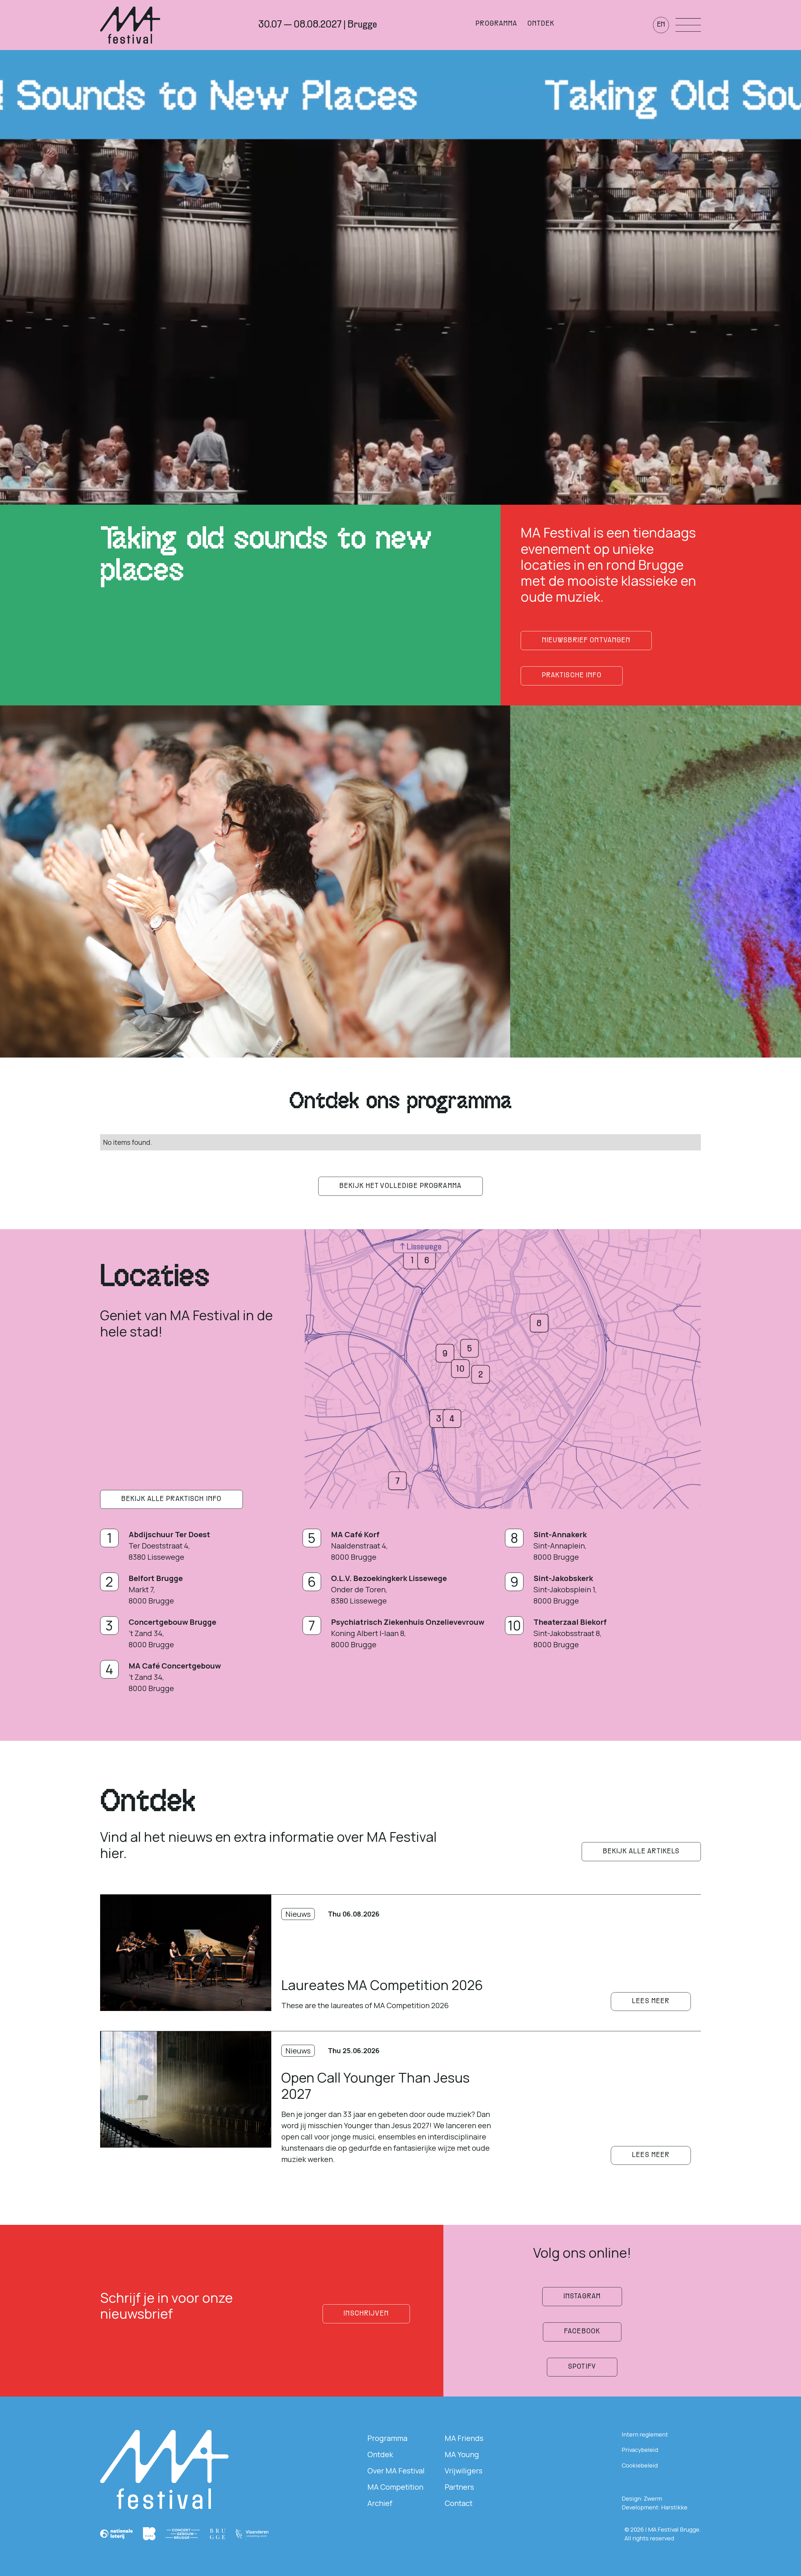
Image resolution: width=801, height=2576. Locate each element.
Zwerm (653, 2498)
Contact (459, 2503)
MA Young (462, 2454)
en (661, 25)
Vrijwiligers (464, 2470)
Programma (387, 2438)
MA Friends (464, 2438)
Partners (459, 2487)
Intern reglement (645, 2434)
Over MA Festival (396, 2470)
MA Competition (395, 2487)
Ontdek (380, 2454)
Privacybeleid (640, 2450)
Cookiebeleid (640, 2465)
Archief (380, 2503)
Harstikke (674, 2507)
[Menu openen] (688, 25)
